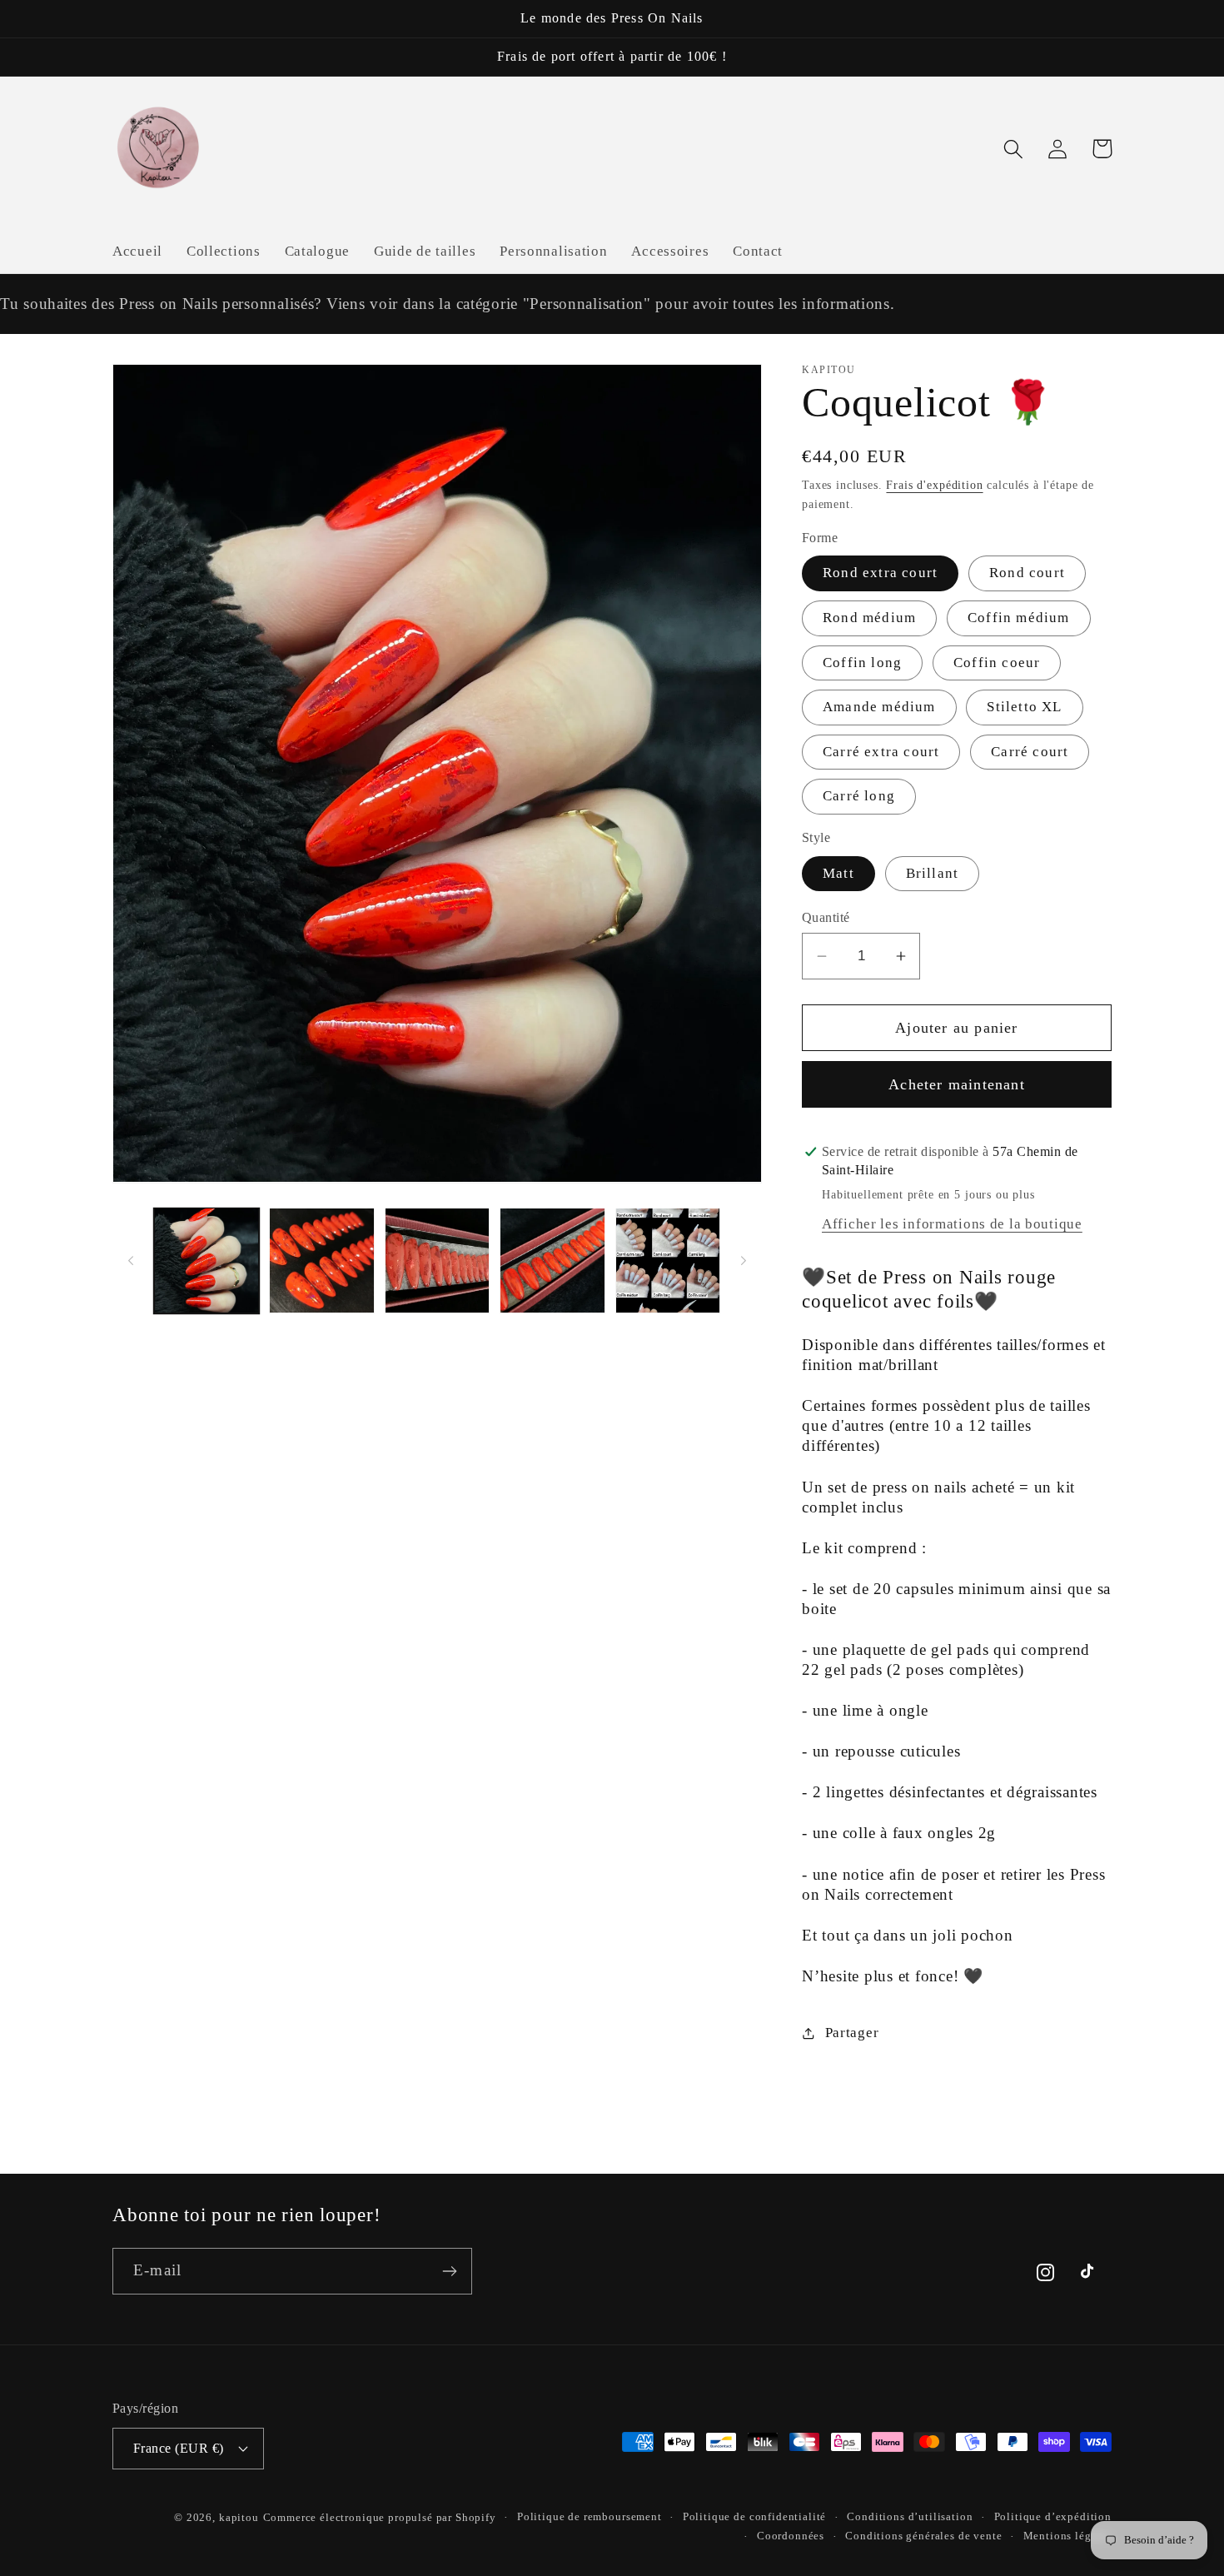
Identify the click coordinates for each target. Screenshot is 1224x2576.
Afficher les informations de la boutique (952, 1224)
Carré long (859, 796)
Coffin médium (1019, 618)
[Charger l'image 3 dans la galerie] (437, 1260)
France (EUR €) (179, 2448)
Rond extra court (880, 573)
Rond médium (869, 618)
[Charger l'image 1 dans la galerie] (206, 1260)
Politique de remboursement (590, 2516)
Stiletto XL (1024, 707)
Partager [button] (852, 2033)
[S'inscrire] (449, 2271)
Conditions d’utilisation (910, 2516)
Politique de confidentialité (755, 2516)
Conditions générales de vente (923, 2536)
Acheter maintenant (957, 1084)
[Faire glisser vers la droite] (744, 1260)
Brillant (933, 873)
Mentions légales (1067, 2536)
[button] (1014, 149)
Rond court (1027, 573)
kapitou (239, 2517)
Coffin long (862, 663)
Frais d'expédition (934, 485)
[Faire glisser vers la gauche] (131, 1260)
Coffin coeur (997, 663)
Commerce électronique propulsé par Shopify (380, 2517)
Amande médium (879, 707)
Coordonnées (791, 2536)
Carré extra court (881, 752)
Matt (838, 873)
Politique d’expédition (1053, 2516)
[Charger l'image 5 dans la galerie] (668, 1260)
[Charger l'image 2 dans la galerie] (321, 1260)
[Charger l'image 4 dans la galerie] (552, 1260)
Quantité (826, 917)
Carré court (1030, 752)
